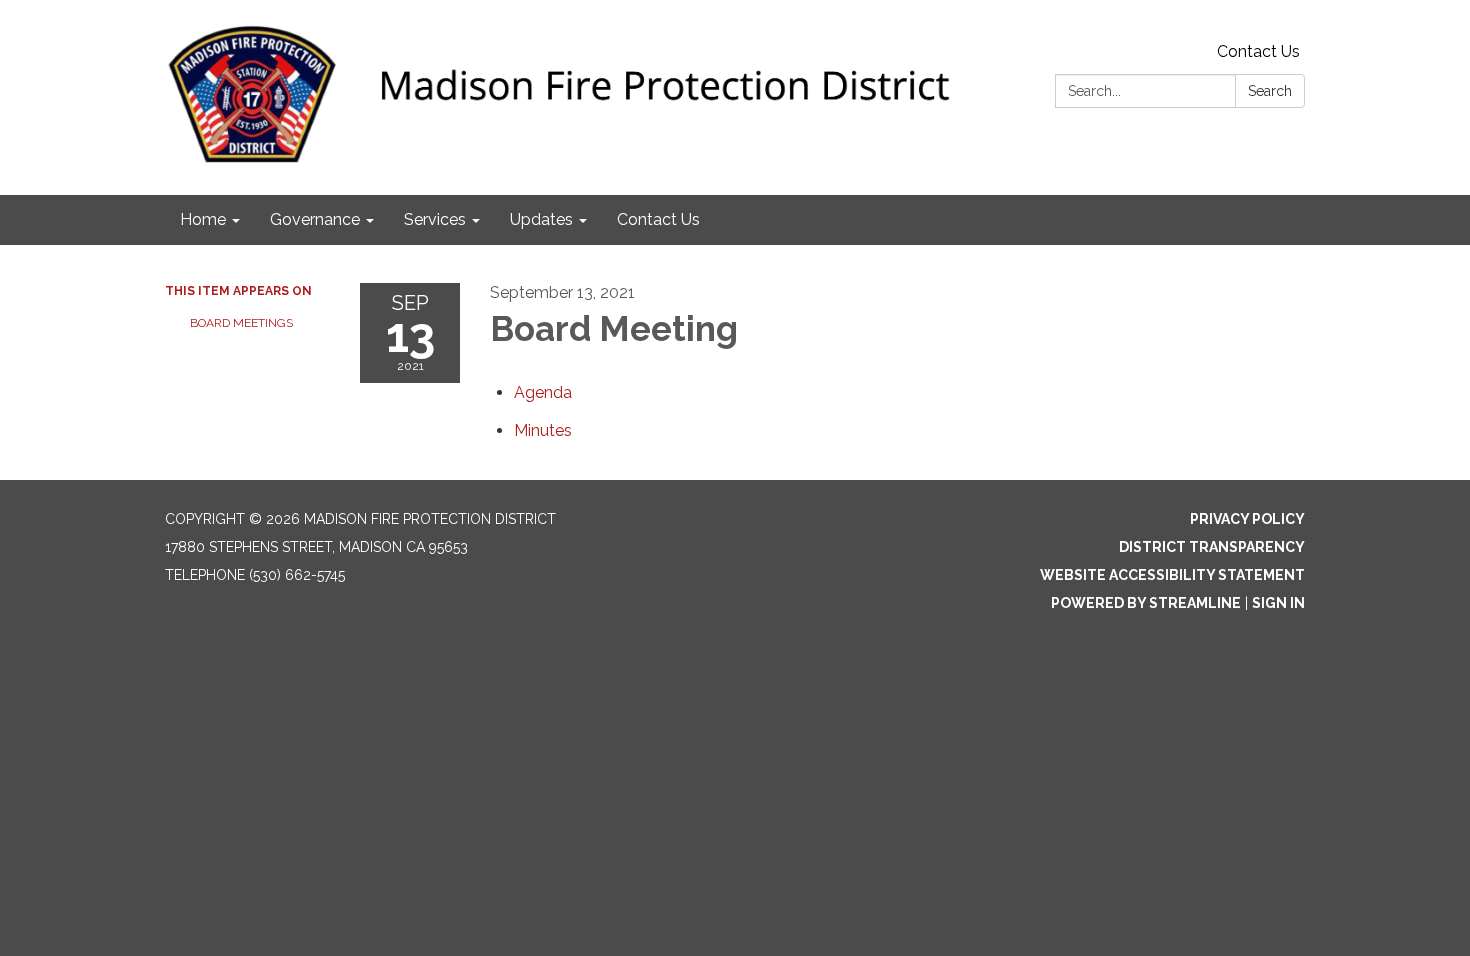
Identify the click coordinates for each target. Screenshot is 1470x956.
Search (1270, 91)
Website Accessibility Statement (1172, 575)
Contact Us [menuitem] (658, 219)
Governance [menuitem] (315, 219)
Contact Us (1258, 51)
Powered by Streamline (1146, 603)
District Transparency (1212, 547)
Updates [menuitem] (541, 219)
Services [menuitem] (435, 219)
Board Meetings (241, 323)
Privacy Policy (1247, 519)
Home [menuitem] (203, 219)
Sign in (1278, 603)
